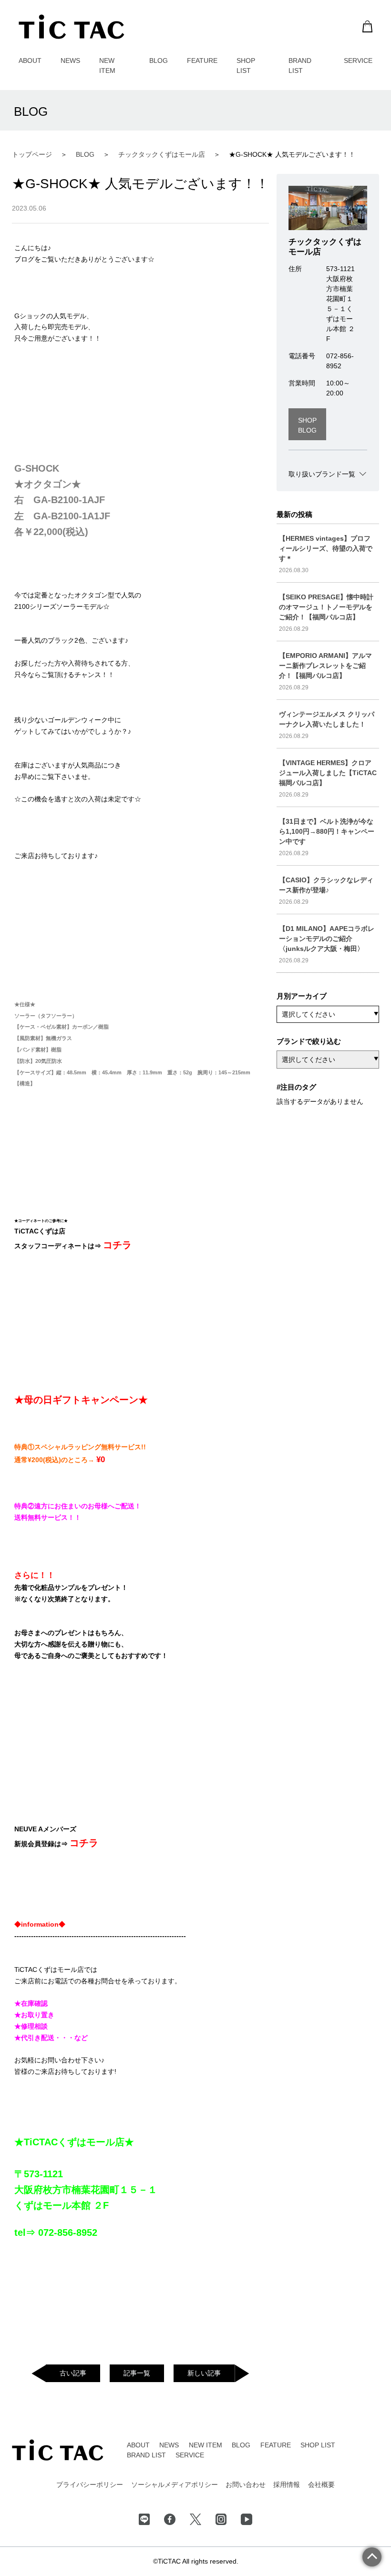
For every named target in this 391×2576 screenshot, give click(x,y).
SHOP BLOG (307, 425)
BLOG (159, 61)
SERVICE (358, 61)
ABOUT (30, 61)
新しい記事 (204, 2373)
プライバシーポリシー (90, 2485)
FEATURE (202, 61)
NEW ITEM (206, 2445)
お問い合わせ (246, 2485)
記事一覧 (137, 2373)
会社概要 (321, 2485)
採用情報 (287, 2485)
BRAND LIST (146, 2455)
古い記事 (73, 2373)
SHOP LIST (318, 2445)
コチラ (117, 1245)
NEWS (70, 61)
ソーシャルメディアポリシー (175, 2485)
